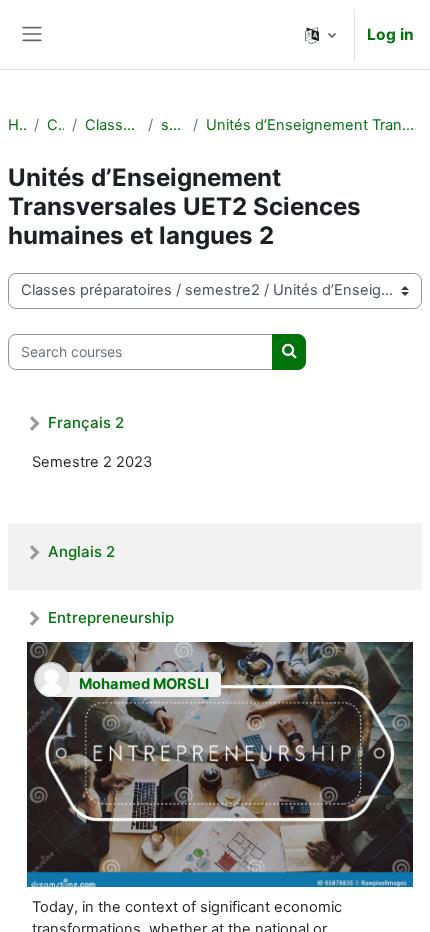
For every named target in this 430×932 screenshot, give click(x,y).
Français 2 (86, 422)
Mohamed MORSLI (144, 684)
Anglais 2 (81, 551)
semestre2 (173, 125)
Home (17, 125)
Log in (390, 34)
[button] (320, 34)
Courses (55, 125)
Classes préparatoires (113, 125)
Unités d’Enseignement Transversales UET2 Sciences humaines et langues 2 (314, 125)
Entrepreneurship (111, 617)
